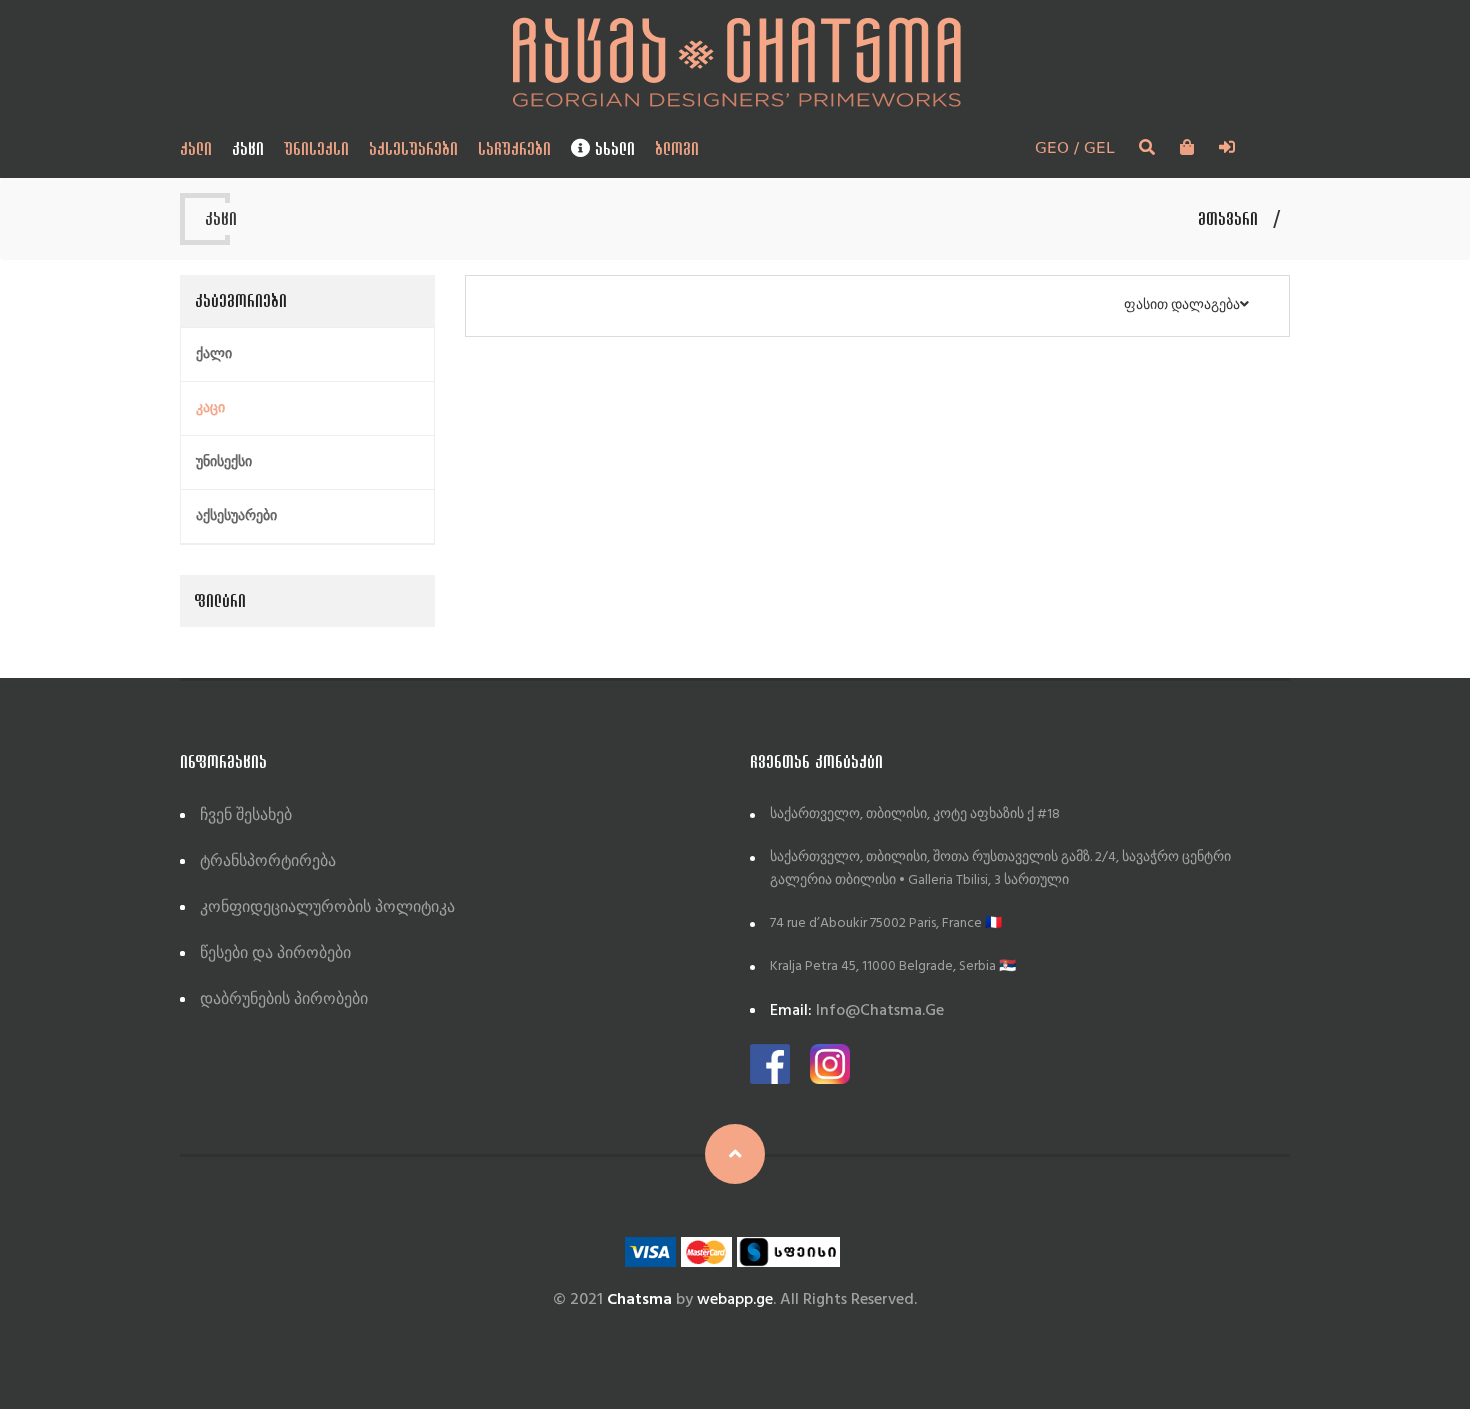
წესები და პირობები (275, 954)
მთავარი (1228, 219)
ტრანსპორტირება (268, 862)
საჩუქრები (514, 149)
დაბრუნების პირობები (284, 1000)
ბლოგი (677, 149)
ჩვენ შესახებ (246, 816)
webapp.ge (735, 1300)
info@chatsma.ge (857, 1011)
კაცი (248, 149)
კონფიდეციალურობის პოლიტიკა (327, 908)
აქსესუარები (413, 149)
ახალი (612, 149)
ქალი (196, 149)
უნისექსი (316, 149)
